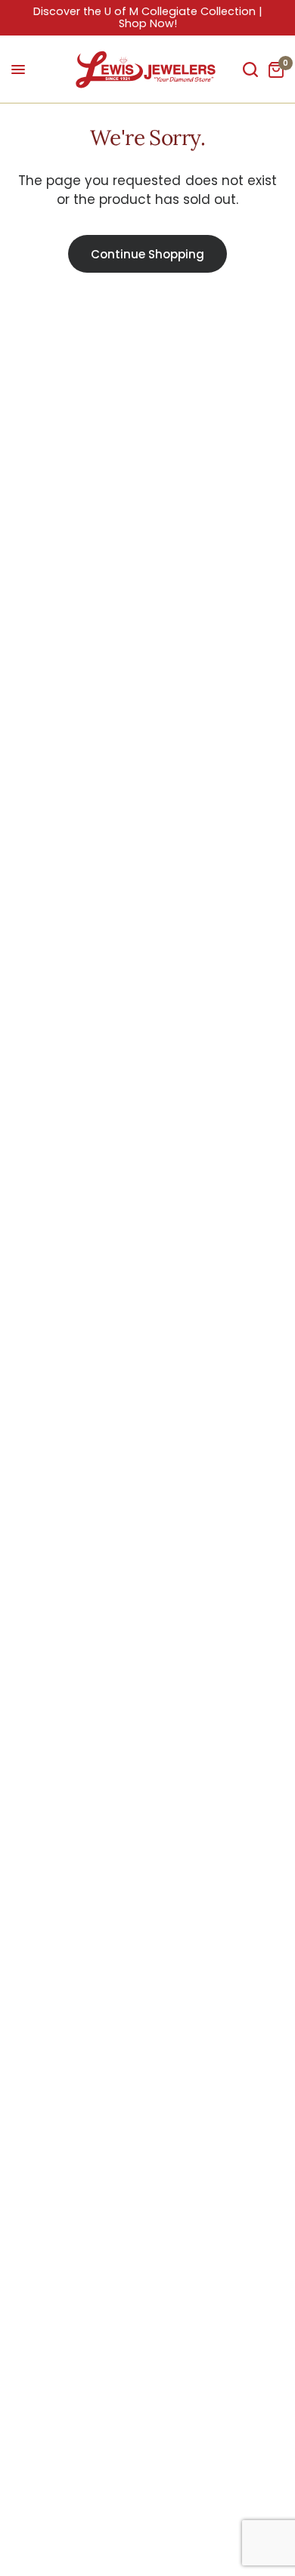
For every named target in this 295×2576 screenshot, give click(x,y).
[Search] (250, 69)
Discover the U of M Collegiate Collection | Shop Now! (148, 17)
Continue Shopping (147, 254)
